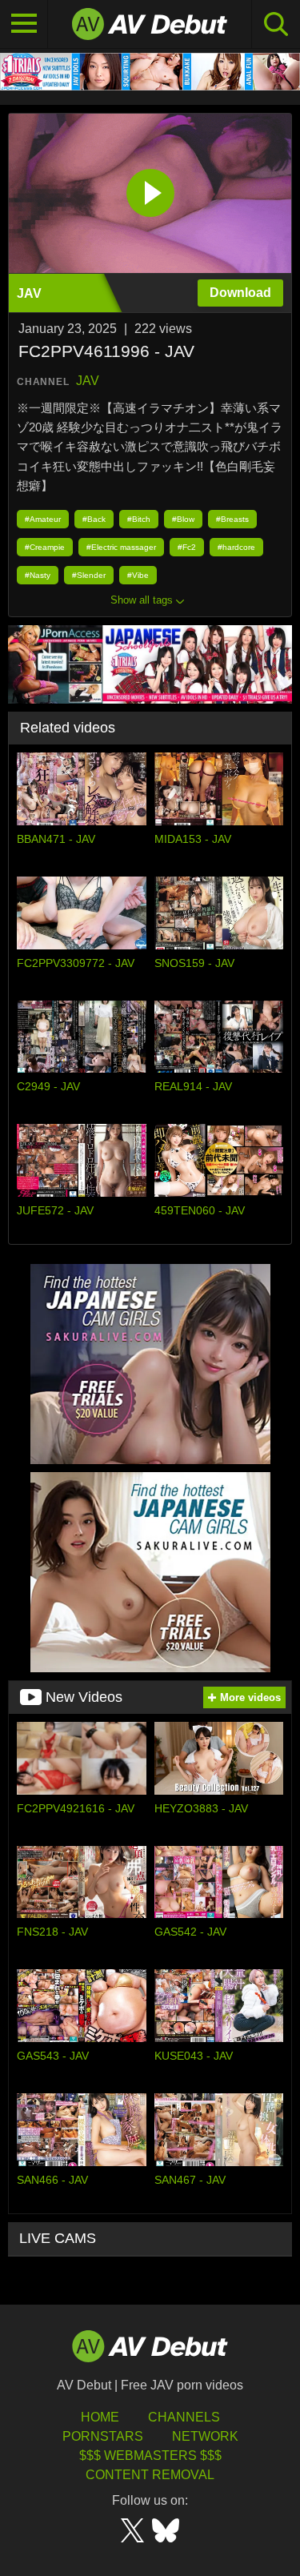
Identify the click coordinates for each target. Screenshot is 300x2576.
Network (205, 2436)
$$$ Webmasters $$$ (150, 2456)
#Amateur (43, 519)
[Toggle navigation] (24, 24)
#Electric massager (121, 547)
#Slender (89, 575)
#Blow (183, 519)
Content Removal (150, 2475)
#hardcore (236, 547)
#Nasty (38, 575)
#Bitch (139, 519)
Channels (184, 2417)
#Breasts (232, 519)
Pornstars (103, 2436)
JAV (88, 381)
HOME (100, 2417)
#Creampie (45, 547)
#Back (94, 519)
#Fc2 (187, 547)
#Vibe (138, 575)
